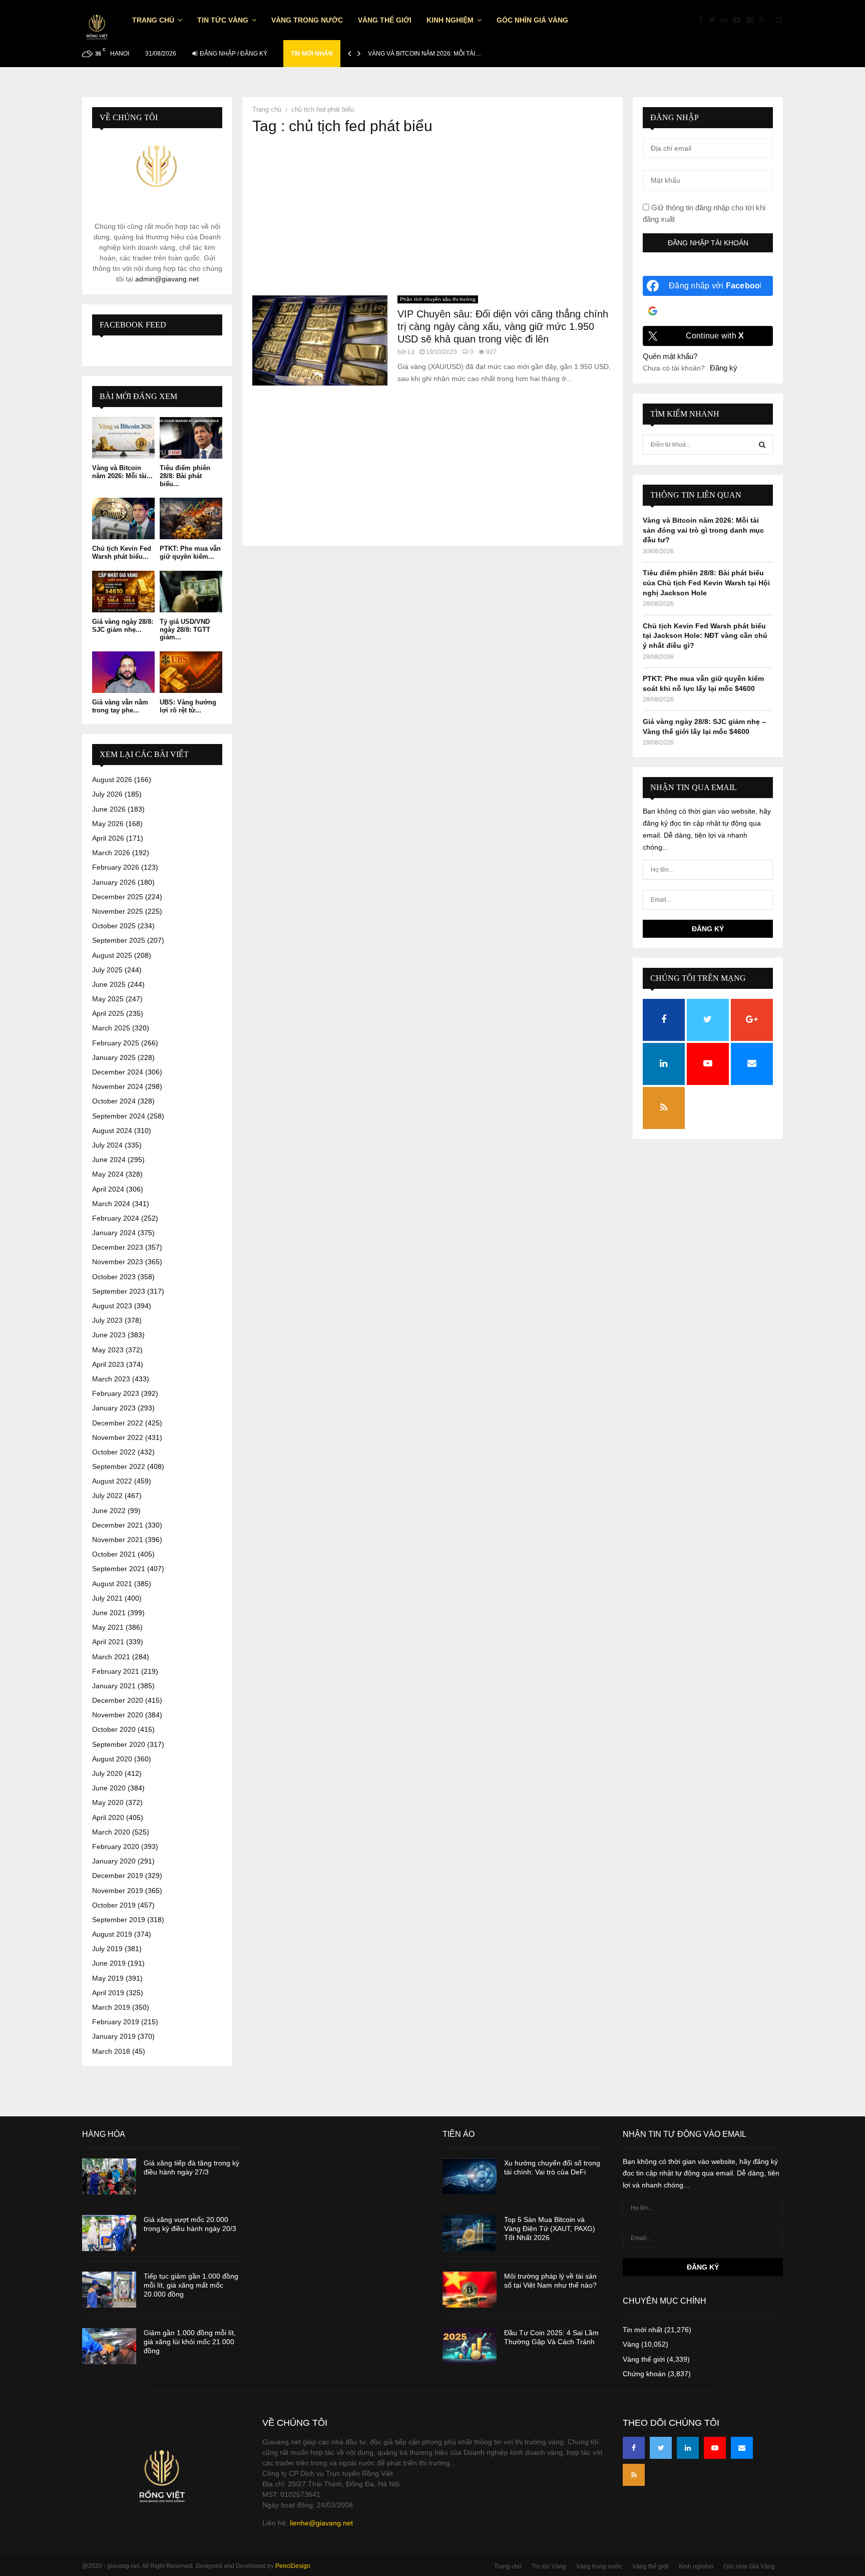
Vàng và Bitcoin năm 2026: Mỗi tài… (424, 54)
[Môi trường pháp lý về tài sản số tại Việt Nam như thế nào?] (470, 2290)
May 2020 (108, 1802)
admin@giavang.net (167, 279)
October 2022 (114, 1452)
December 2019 (118, 1876)
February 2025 (116, 1043)
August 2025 (112, 955)
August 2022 (112, 1481)
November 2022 (118, 1437)
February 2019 (116, 2022)
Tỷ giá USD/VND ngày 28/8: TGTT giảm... (185, 629)
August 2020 (112, 1759)
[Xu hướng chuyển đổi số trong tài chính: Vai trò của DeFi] (470, 2176)
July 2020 (107, 1773)
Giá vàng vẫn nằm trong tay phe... (120, 706)
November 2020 (118, 1715)
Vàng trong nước (307, 20)
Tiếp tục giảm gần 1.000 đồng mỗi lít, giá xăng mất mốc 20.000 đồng (191, 2285)
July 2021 (107, 1598)
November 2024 (118, 1086)
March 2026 (111, 853)
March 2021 (111, 1657)
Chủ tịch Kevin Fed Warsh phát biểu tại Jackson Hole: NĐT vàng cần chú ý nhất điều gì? (705, 636)
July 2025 (107, 970)
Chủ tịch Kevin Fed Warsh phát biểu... (122, 553)
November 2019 (118, 1891)
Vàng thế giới (385, 20)
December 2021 (118, 1525)
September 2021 (119, 1569)
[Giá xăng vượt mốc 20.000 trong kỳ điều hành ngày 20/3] (109, 2233)
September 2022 (119, 1466)
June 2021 (109, 1613)
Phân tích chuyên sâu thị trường (438, 299)
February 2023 (116, 1393)
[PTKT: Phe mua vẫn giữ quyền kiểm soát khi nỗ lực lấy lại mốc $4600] (191, 518)
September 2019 (119, 1920)
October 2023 (114, 1277)
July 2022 (107, 1496)
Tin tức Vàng (223, 20)
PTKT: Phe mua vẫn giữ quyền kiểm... (190, 553)
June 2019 (109, 1963)
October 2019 (114, 1905)
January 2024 (114, 1233)
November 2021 (118, 1540)
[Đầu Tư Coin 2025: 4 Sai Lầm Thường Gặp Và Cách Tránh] (470, 2346)
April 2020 (108, 1817)
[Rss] (765, 20)
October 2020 (114, 1729)
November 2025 (118, 911)
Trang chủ (153, 20)
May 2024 (108, 1174)
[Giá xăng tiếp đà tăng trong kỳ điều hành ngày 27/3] (109, 2176)
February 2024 (116, 1218)
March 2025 (111, 1028)
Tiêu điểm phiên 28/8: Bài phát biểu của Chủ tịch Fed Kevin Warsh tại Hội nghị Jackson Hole (706, 583)
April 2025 (108, 1013)
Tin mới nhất (642, 2330)
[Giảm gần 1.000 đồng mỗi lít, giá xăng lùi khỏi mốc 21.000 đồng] (109, 2346)
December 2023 (118, 1247)
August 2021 (112, 1584)
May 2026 (108, 824)
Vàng (631, 2344)
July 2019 (107, 1949)
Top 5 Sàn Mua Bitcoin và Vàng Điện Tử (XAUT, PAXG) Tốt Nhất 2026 (550, 2229)
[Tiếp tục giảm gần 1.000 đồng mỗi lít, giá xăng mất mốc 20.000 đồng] (109, 2290)
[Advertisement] (432, 215)
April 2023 (108, 1364)
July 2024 (107, 1145)
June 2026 (109, 809)
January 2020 (114, 1861)
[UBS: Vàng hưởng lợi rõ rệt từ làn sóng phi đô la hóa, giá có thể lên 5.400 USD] (191, 672)
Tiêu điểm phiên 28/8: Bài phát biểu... (185, 476)
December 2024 (118, 1072)
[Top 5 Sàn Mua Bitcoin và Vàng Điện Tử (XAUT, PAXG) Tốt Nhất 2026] (470, 2233)
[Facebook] (704, 20)
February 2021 (116, 1671)
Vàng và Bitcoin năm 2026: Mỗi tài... (122, 472)
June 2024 (109, 1160)
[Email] (752, 20)
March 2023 (111, 1379)
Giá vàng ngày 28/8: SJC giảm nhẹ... (123, 626)
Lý (411, 352)
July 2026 (107, 794)
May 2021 (108, 1627)
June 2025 (109, 984)
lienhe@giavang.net (321, 2523)
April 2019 (108, 1993)
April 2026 (108, 838)
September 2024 (119, 1116)
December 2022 (118, 1423)
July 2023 (107, 1320)
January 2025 (114, 1057)
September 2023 (119, 1291)
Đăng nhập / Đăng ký (233, 54)
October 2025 (114, 926)
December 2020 (118, 1700)
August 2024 (112, 1131)
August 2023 (112, 1306)
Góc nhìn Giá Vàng (532, 20)
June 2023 (109, 1335)
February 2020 (116, 1847)
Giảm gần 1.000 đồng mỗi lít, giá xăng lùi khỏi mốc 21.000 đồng (190, 2342)
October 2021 (114, 1554)
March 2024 (111, 1204)
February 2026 (116, 867)
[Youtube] (739, 20)
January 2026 (114, 882)
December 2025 (118, 897)
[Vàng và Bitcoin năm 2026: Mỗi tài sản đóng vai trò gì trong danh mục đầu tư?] (123, 438)
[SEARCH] (762, 445)
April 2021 (108, 1642)
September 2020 (119, 1744)
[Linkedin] (727, 20)
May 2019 (108, 1978)
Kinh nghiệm (450, 20)
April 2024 (108, 1189)
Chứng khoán (644, 2374)
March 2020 (111, 1832)
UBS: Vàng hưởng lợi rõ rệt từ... (188, 706)
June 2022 (109, 1511)
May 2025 (108, 999)
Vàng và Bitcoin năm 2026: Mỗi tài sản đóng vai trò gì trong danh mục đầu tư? (703, 530)
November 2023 (118, 1262)
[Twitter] (715, 20)
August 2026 (112, 780)
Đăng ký (724, 368)
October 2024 (114, 1101)
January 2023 (114, 1408)
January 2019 (114, 2036)
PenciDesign (293, 2566)
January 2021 (114, 1686)
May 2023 (108, 1350)
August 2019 (112, 1934)
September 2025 (119, 940)
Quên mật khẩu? (670, 356)
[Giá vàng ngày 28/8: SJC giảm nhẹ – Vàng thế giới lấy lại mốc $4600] (123, 592)
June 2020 (109, 1788)
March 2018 (111, 2051)
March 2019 (111, 2007)
